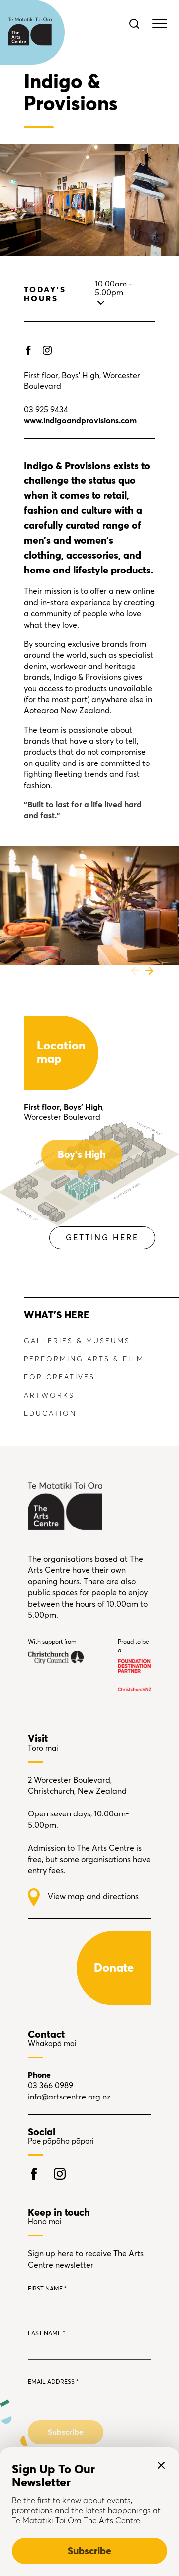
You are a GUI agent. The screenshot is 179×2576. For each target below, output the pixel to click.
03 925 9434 (46, 410)
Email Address (53, 2382)
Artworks (49, 1396)
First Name (47, 2289)
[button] (135, 971)
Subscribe (89, 2551)
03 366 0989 (50, 2086)
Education (50, 1414)
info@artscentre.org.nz (69, 2097)
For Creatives (59, 1377)
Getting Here (102, 1238)
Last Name (46, 2334)
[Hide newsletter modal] (161, 2465)
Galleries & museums (77, 1341)
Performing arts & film (84, 1359)
